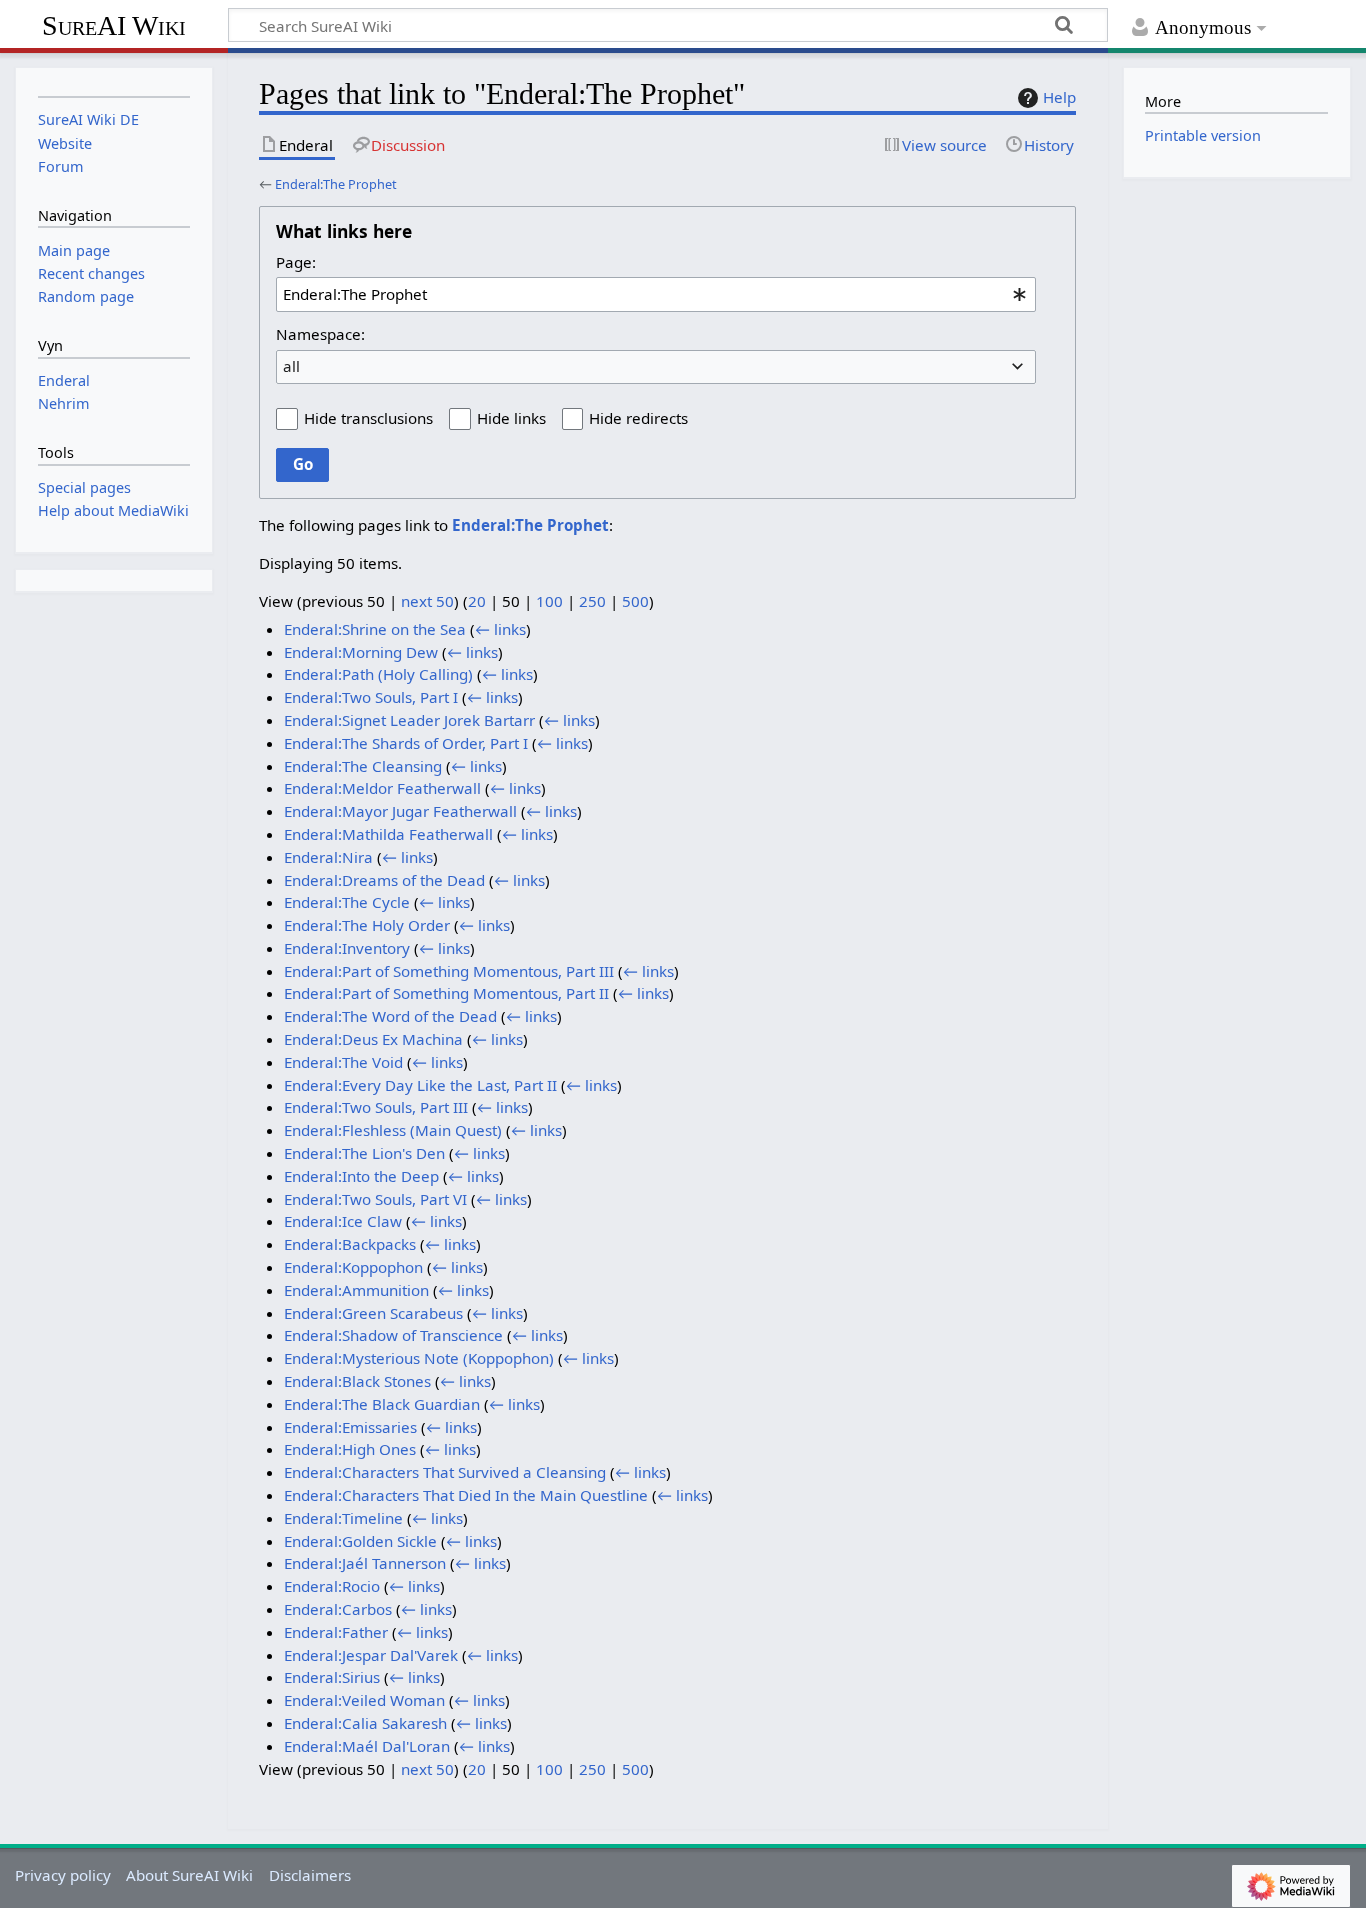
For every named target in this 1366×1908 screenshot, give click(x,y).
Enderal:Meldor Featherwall (382, 788)
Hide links (511, 418)
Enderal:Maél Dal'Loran (367, 1746)
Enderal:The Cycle (347, 902)
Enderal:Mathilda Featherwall (388, 834)
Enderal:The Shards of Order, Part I (406, 743)
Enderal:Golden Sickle (360, 1541)
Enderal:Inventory (347, 948)
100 (549, 601)
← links (500, 629)
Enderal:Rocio (332, 1586)
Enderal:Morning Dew (361, 652)
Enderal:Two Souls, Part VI (375, 1199)
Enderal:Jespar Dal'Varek (371, 1655)
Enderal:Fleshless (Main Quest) (393, 1130)
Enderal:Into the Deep (361, 1176)
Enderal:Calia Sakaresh (365, 1723)
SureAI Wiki (114, 25)
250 (592, 601)
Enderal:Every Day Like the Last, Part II (420, 1085)
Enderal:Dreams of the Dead (384, 880)
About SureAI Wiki (189, 1875)
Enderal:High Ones (350, 1449)
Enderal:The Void (343, 1062)
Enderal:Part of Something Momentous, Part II (446, 993)
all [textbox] (291, 366)
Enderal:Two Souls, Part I (371, 697)
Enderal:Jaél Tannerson (365, 1563)
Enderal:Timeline (343, 1518)
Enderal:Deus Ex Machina (373, 1039)
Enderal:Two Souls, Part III (376, 1107)
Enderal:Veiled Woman (364, 1700)
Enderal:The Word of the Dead (390, 1016)
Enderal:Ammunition (356, 1290)
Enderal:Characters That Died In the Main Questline (466, 1495)
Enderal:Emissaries (350, 1427)
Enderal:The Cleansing (363, 766)
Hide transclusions (368, 418)
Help (1059, 97)
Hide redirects (638, 418)
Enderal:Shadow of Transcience (393, 1335)
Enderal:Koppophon (353, 1267)
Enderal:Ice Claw (343, 1221)
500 (635, 601)
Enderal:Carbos (338, 1609)
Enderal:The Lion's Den (364, 1153)
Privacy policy (63, 1875)
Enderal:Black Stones (357, 1381)
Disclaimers (310, 1875)
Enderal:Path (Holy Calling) (378, 674)
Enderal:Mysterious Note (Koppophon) (419, 1358)
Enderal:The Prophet (336, 184)
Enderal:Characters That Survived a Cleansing (445, 1472)
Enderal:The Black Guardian (382, 1404)
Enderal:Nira (328, 857)
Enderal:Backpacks (350, 1244)
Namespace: (320, 334)
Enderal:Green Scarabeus (373, 1313)
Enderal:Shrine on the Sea (375, 629)
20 (477, 601)
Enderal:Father (336, 1632)
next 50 (427, 601)
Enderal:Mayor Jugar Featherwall (400, 811)
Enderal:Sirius (332, 1677)
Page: (296, 262)
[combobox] (656, 294)
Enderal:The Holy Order (367, 925)
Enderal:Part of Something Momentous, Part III (449, 971)
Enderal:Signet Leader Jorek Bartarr (409, 720)
